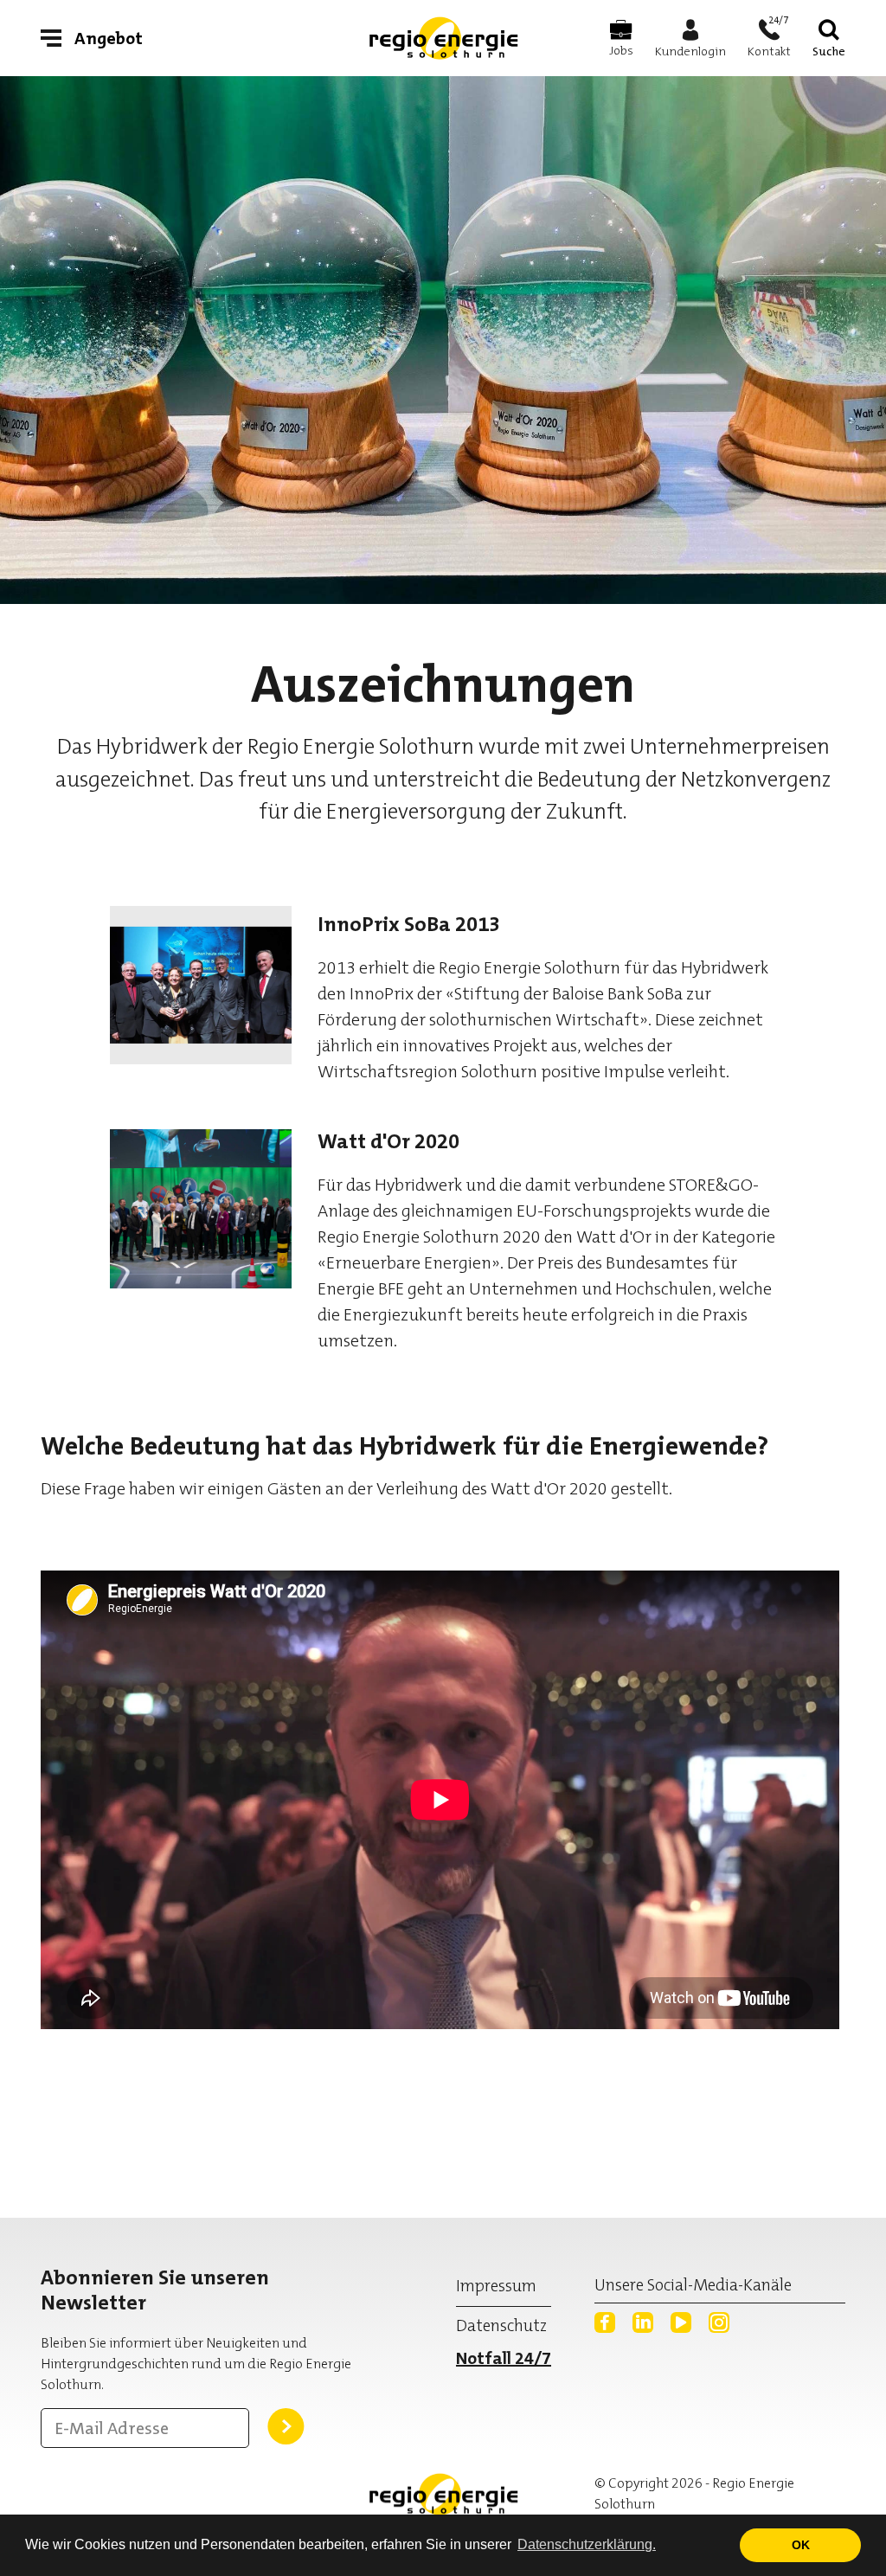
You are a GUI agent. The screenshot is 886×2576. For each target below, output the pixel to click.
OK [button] (801, 2545)
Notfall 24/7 (504, 2358)
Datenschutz (501, 2325)
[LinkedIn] (643, 2322)
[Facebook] (605, 2322)
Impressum (496, 2286)
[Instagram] (719, 2322)
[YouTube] (681, 2322)
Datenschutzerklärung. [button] (587, 2544)
